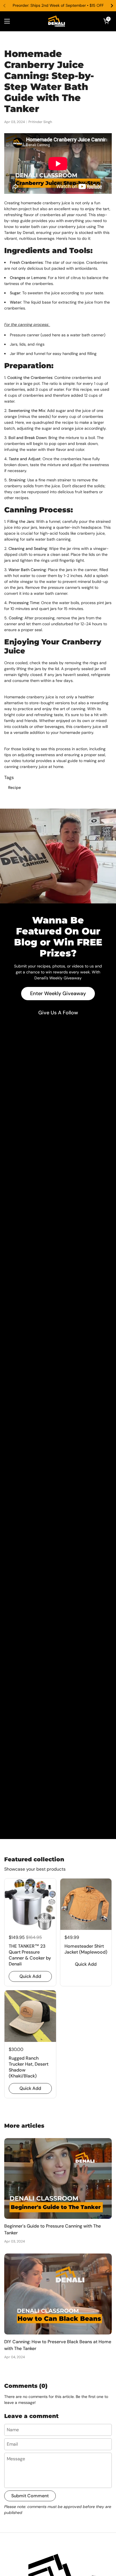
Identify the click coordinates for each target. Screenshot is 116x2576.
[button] (106, 21)
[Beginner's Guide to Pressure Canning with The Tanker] (58, 2179)
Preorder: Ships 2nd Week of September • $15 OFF (58, 6)
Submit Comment (30, 2496)
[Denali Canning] (57, 21)
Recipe (14, 787)
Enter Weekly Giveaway (58, 993)
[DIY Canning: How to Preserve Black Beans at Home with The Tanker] (58, 2294)
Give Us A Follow (58, 1013)
